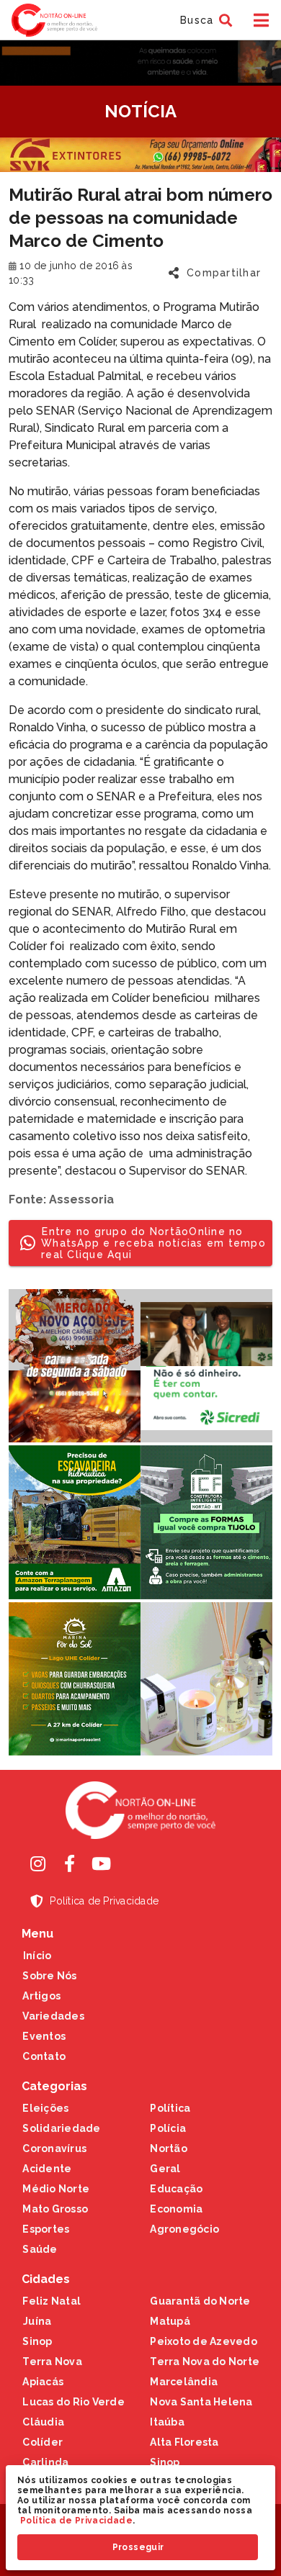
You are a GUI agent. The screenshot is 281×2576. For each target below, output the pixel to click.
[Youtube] (101, 1863)
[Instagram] (37, 1863)
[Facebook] (69, 1863)
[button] (204, 20)
